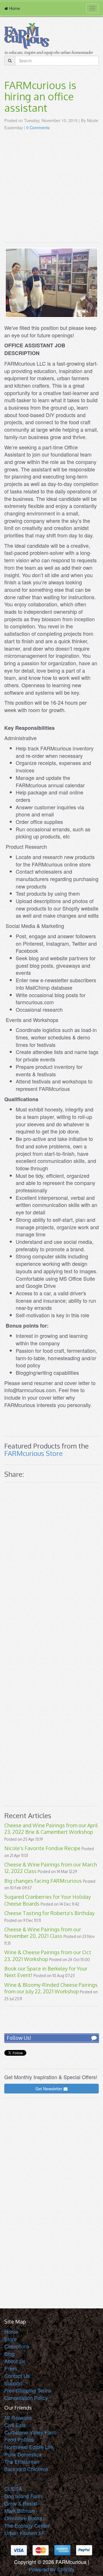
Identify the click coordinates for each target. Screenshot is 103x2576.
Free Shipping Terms (28, 2390)
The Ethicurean (22, 2461)
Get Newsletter (49, 2089)
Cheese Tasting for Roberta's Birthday (49, 1913)
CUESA (13, 2489)
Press (11, 2368)
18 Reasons (18, 2417)
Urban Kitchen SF (25, 2533)
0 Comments (38, 127)
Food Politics (19, 2439)
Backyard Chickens (26, 2469)
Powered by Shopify (51, 2569)
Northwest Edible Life (29, 2447)
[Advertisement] (51, 187)
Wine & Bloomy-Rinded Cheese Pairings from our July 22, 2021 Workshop (51, 1988)
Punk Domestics (23, 2454)
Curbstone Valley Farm (30, 2432)
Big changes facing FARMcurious (43, 1881)
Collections (17, 2346)
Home (11, 2332)
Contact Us (17, 2376)
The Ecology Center (27, 2525)
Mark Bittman (19, 2511)
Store (10, 2339)
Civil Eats (15, 2425)
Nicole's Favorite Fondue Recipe (42, 1848)
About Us (15, 2361)
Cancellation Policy (26, 2398)
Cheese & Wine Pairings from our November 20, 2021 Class (43, 1933)
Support (13, 2383)
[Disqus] (51, 1566)
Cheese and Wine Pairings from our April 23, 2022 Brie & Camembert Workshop (51, 1829)
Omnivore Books (23, 2518)
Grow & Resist (21, 2503)
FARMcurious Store (33, 1453)
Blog (9, 2354)
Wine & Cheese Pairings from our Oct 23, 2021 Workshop (48, 1956)
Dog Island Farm (23, 2496)
